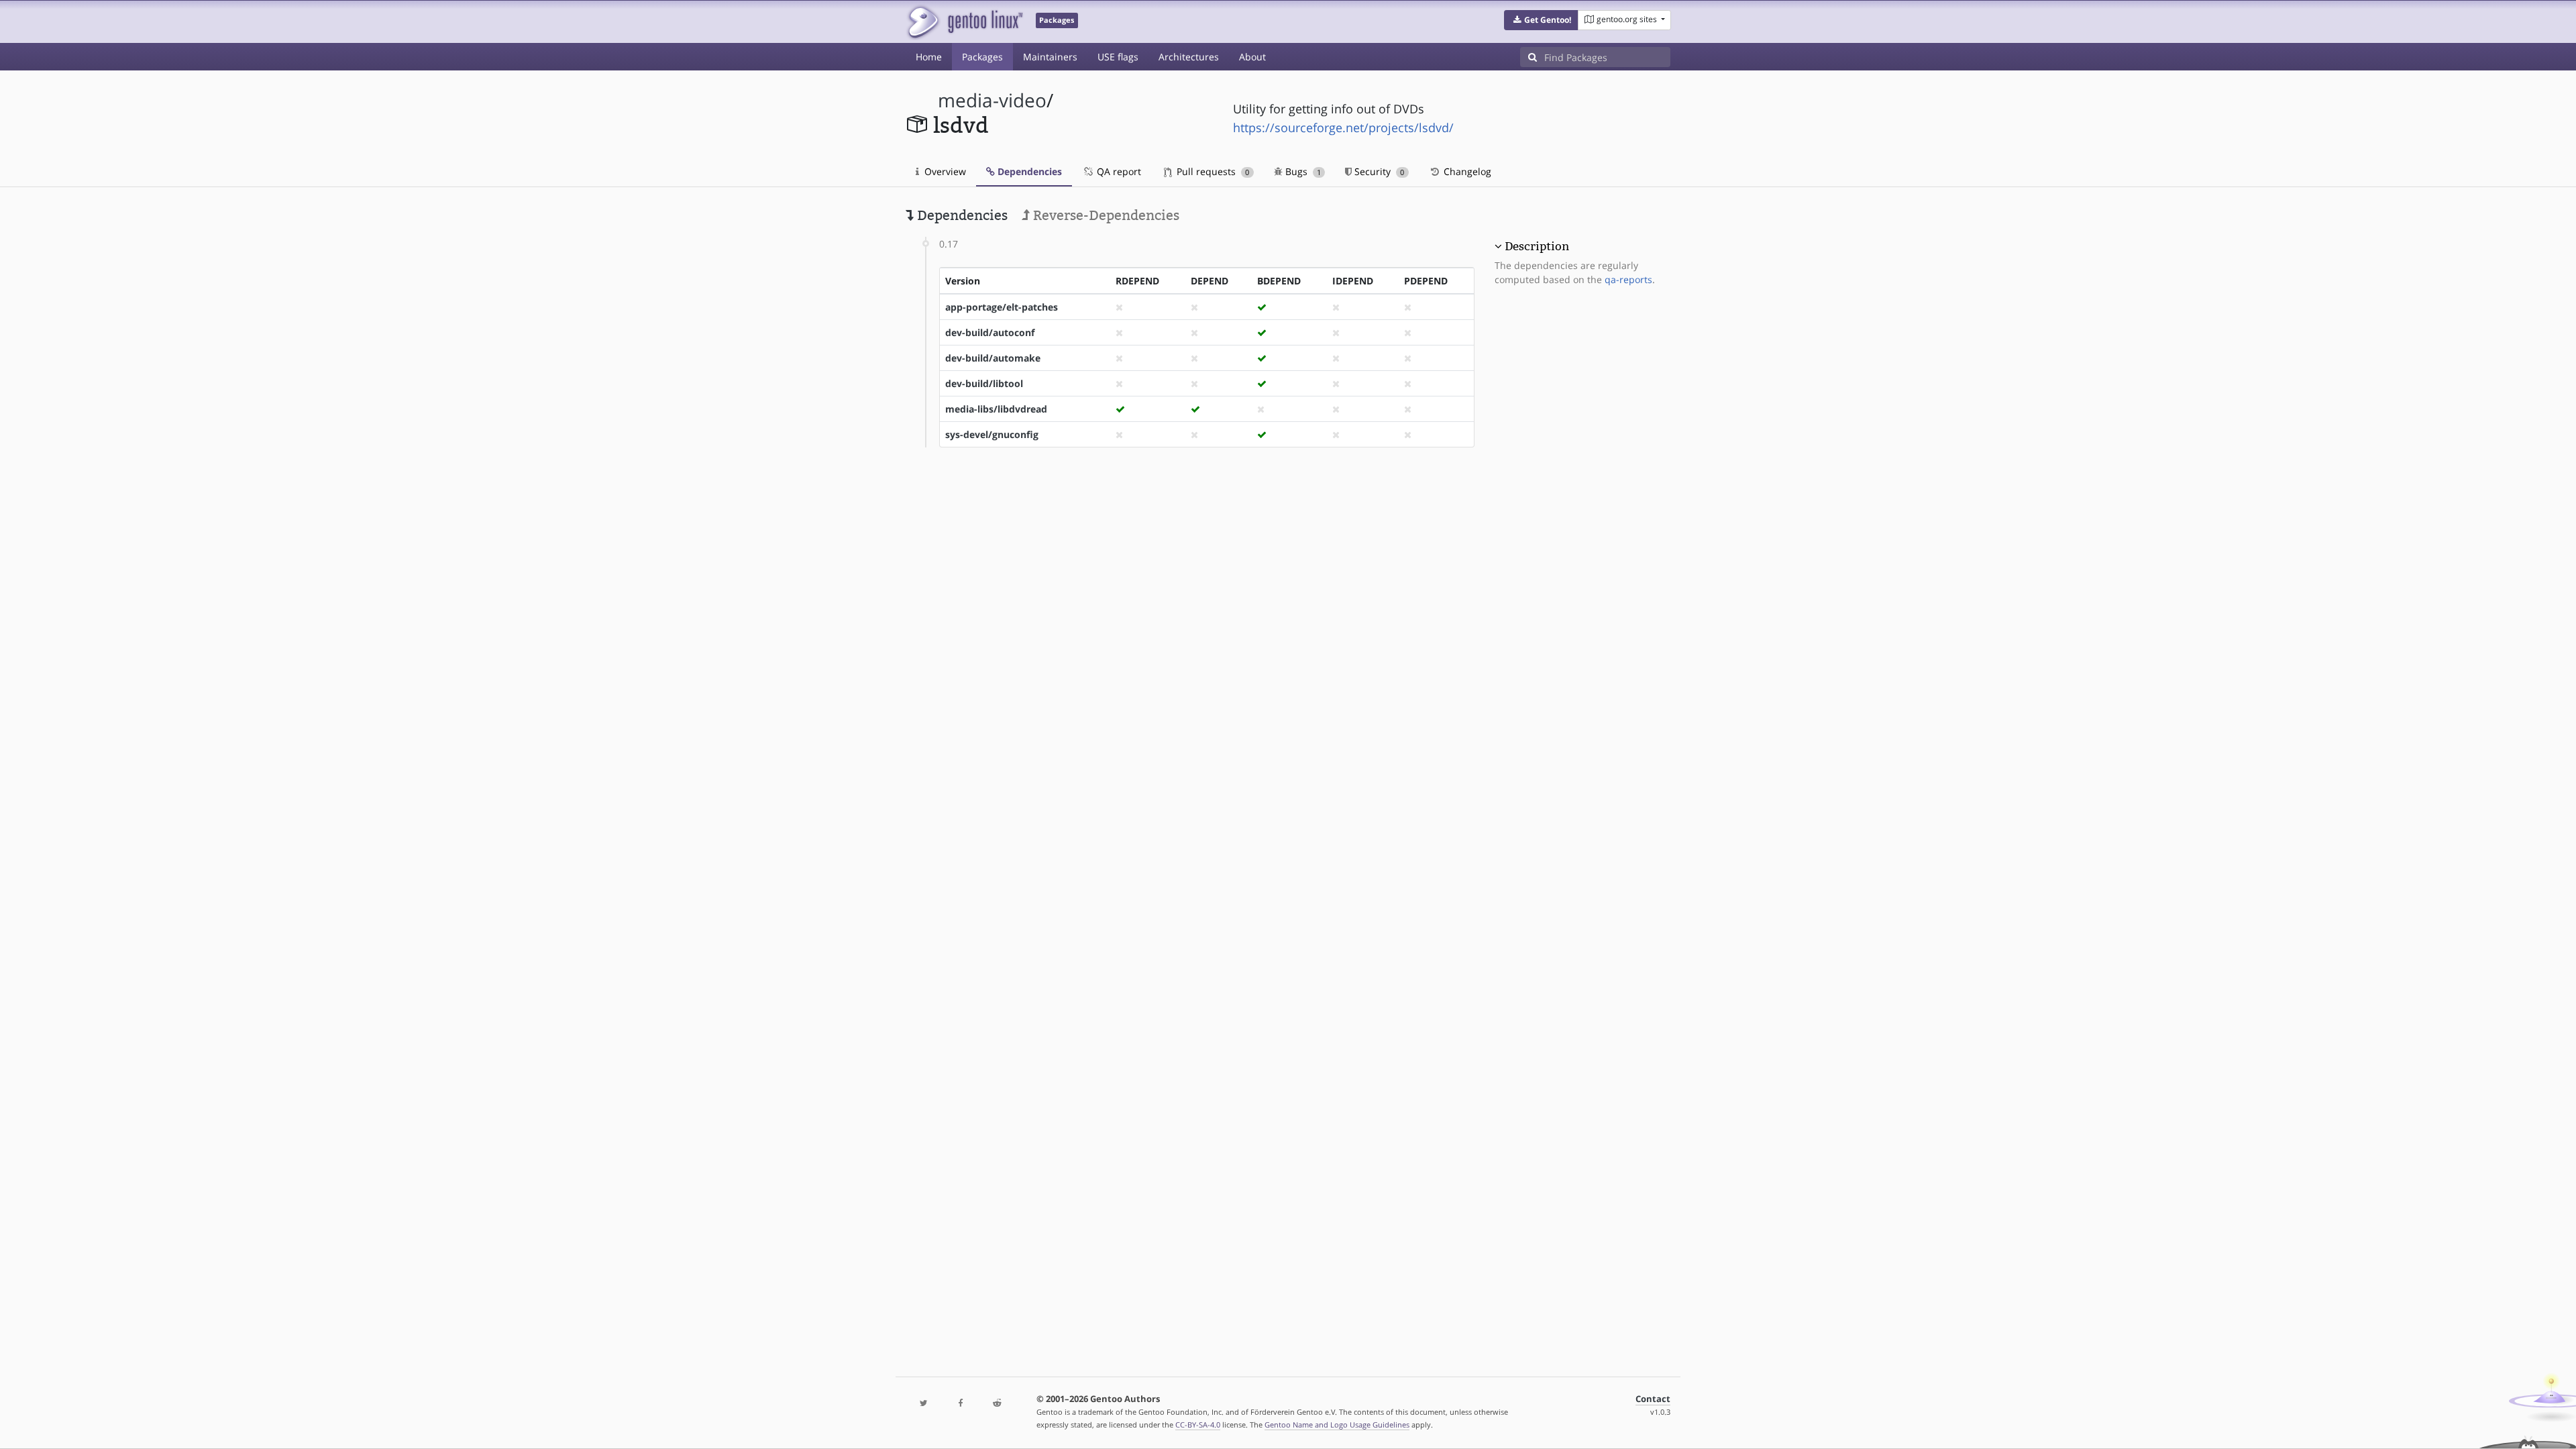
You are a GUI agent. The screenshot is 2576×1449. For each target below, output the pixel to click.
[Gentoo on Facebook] (960, 1404)
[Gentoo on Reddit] (997, 1404)
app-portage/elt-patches (1002, 307)
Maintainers (1050, 57)
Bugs (1302, 171)
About (1252, 57)
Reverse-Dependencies (1105, 215)
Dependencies (1028, 171)
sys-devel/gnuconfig (992, 434)
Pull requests (1212, 171)
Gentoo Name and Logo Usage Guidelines (1337, 1425)
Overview (944, 171)
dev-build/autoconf (990, 332)
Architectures (1189, 57)
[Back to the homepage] (964, 22)
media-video (992, 100)
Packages (982, 57)
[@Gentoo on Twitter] (924, 1404)
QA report (1118, 171)
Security (1378, 171)
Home (929, 57)
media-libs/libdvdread (996, 409)
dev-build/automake (993, 358)
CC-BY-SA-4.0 (1198, 1425)
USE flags (1118, 57)
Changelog (1466, 171)
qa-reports (1628, 279)
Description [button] (1537, 246)
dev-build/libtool (984, 383)
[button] (1541, 20)
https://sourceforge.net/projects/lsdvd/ (1343, 127)
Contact (1653, 1399)
